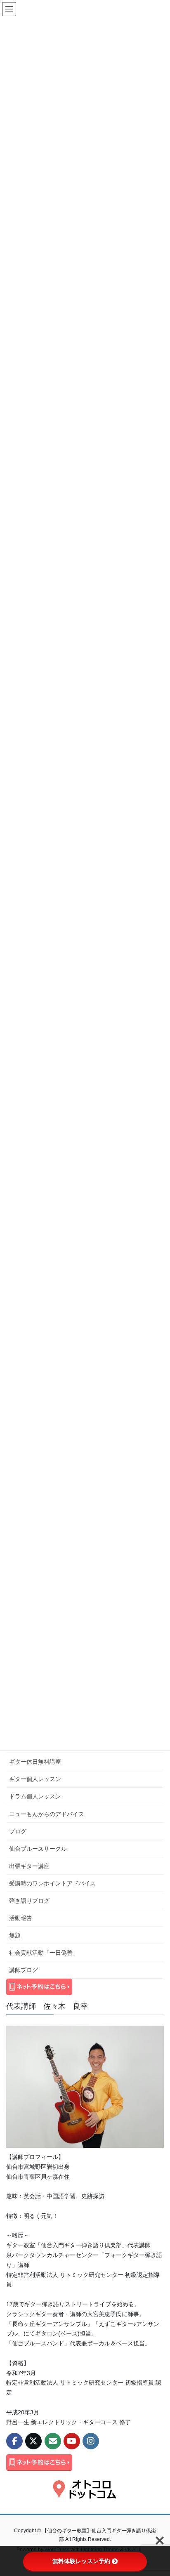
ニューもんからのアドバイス (47, 1814)
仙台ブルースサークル (38, 1849)
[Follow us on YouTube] (72, 2441)
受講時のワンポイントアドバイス (52, 1883)
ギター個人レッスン (35, 1779)
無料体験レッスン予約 (81, 2561)
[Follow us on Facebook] (14, 2441)
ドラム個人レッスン (35, 1796)
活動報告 (21, 1918)
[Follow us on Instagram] (91, 2441)
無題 (15, 1935)
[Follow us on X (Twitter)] (33, 2441)
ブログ (18, 1831)
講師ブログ (24, 1970)
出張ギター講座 (29, 1866)
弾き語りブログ (29, 1901)
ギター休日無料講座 (35, 1762)
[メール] (53, 2441)
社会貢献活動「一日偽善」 (44, 1953)
